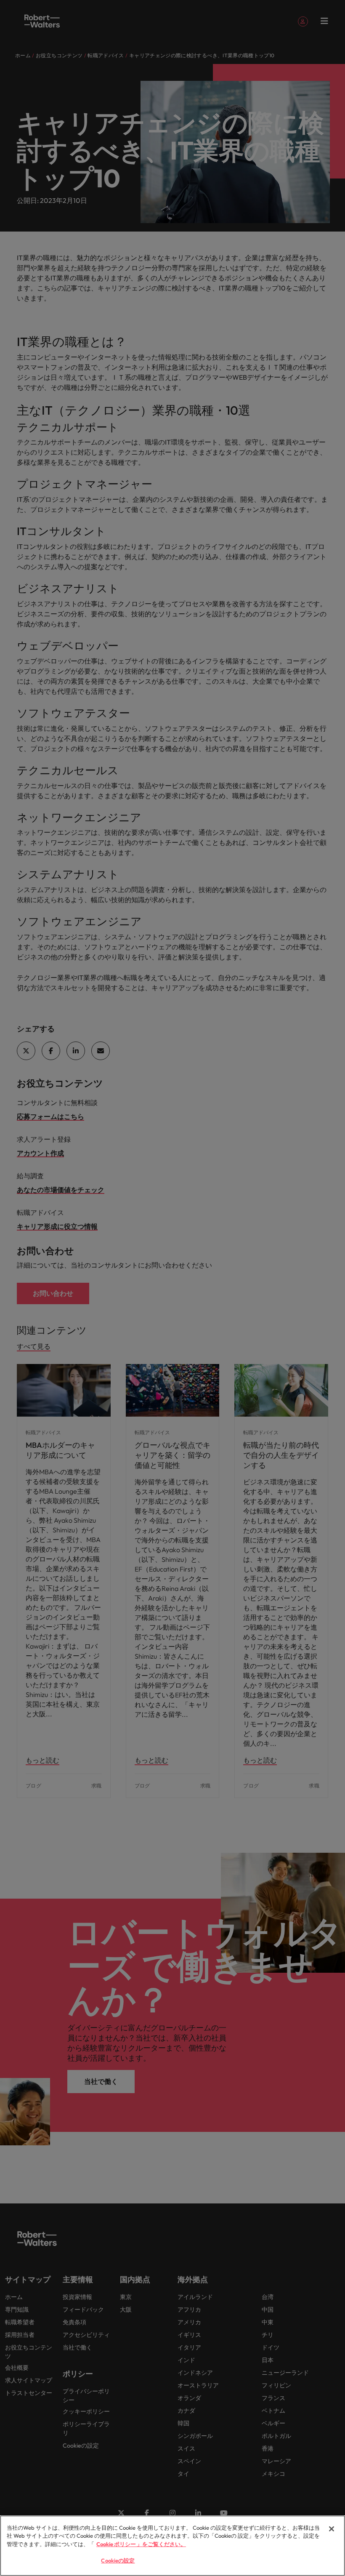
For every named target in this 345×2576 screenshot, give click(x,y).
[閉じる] (332, 2529)
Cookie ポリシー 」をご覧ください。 (141, 2544)
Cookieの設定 (118, 2560)
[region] (172, 2546)
